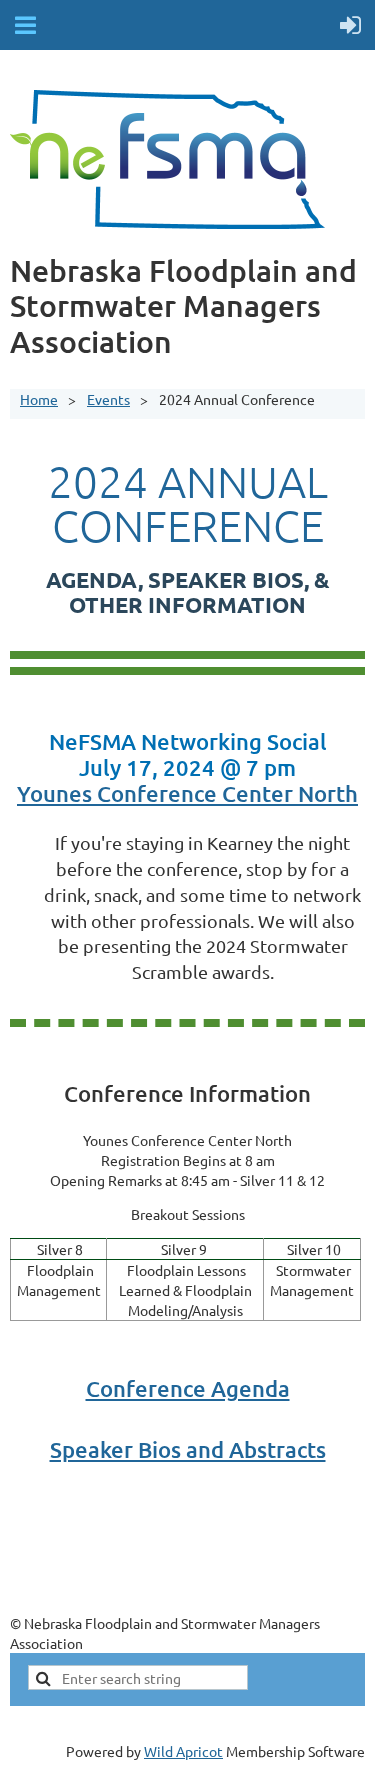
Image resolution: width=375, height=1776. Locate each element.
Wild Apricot (183, 1751)
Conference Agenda (188, 1388)
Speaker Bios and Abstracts (188, 1449)
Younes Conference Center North (187, 793)
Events (108, 399)
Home (39, 399)
